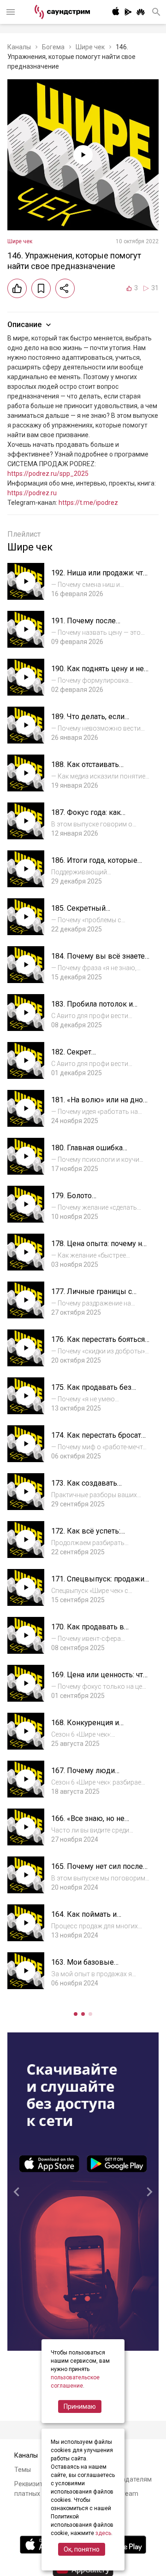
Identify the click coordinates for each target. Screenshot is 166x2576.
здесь (103, 2533)
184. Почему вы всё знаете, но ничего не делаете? (99, 961)
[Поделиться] (65, 288)
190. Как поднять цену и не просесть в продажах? (98, 673)
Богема (53, 47)
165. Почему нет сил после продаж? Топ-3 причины (97, 1871)
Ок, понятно (82, 2549)
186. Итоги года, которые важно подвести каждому (96, 865)
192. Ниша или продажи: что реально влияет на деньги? (99, 577)
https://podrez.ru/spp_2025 (48, 474)
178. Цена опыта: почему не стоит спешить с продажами (100, 1248)
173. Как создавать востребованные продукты (98, 1488)
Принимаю (80, 2406)
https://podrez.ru (32, 493)
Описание (24, 325)
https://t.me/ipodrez (88, 503)
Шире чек (90, 47)
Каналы (19, 47)
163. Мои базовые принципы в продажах (90, 1967)
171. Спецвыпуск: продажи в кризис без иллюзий (98, 1584)
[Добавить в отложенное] (41, 288)
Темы (23, 2470)
